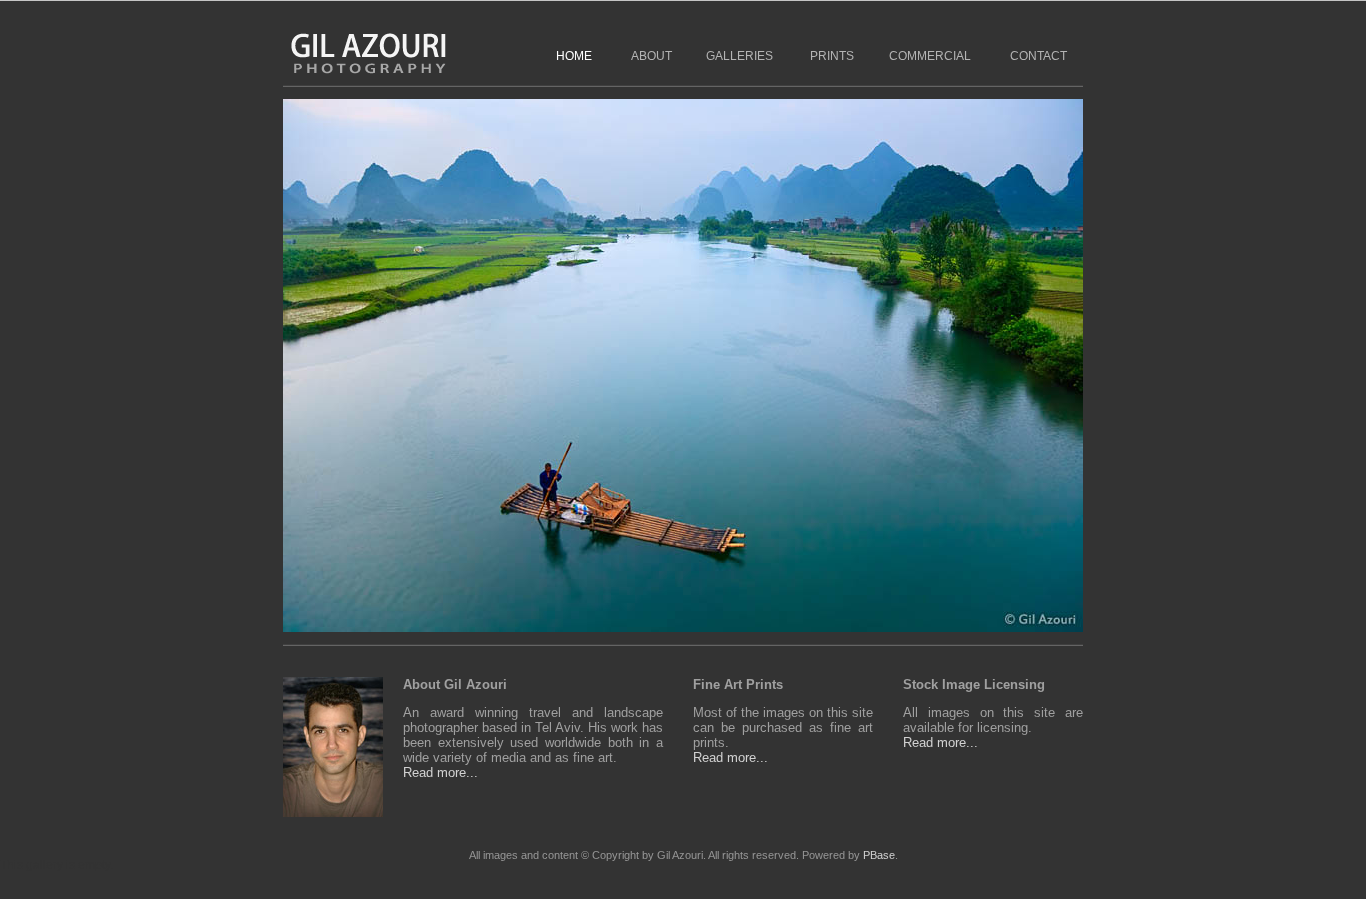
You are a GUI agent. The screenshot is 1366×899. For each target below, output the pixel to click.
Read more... (440, 772)
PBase (879, 855)
